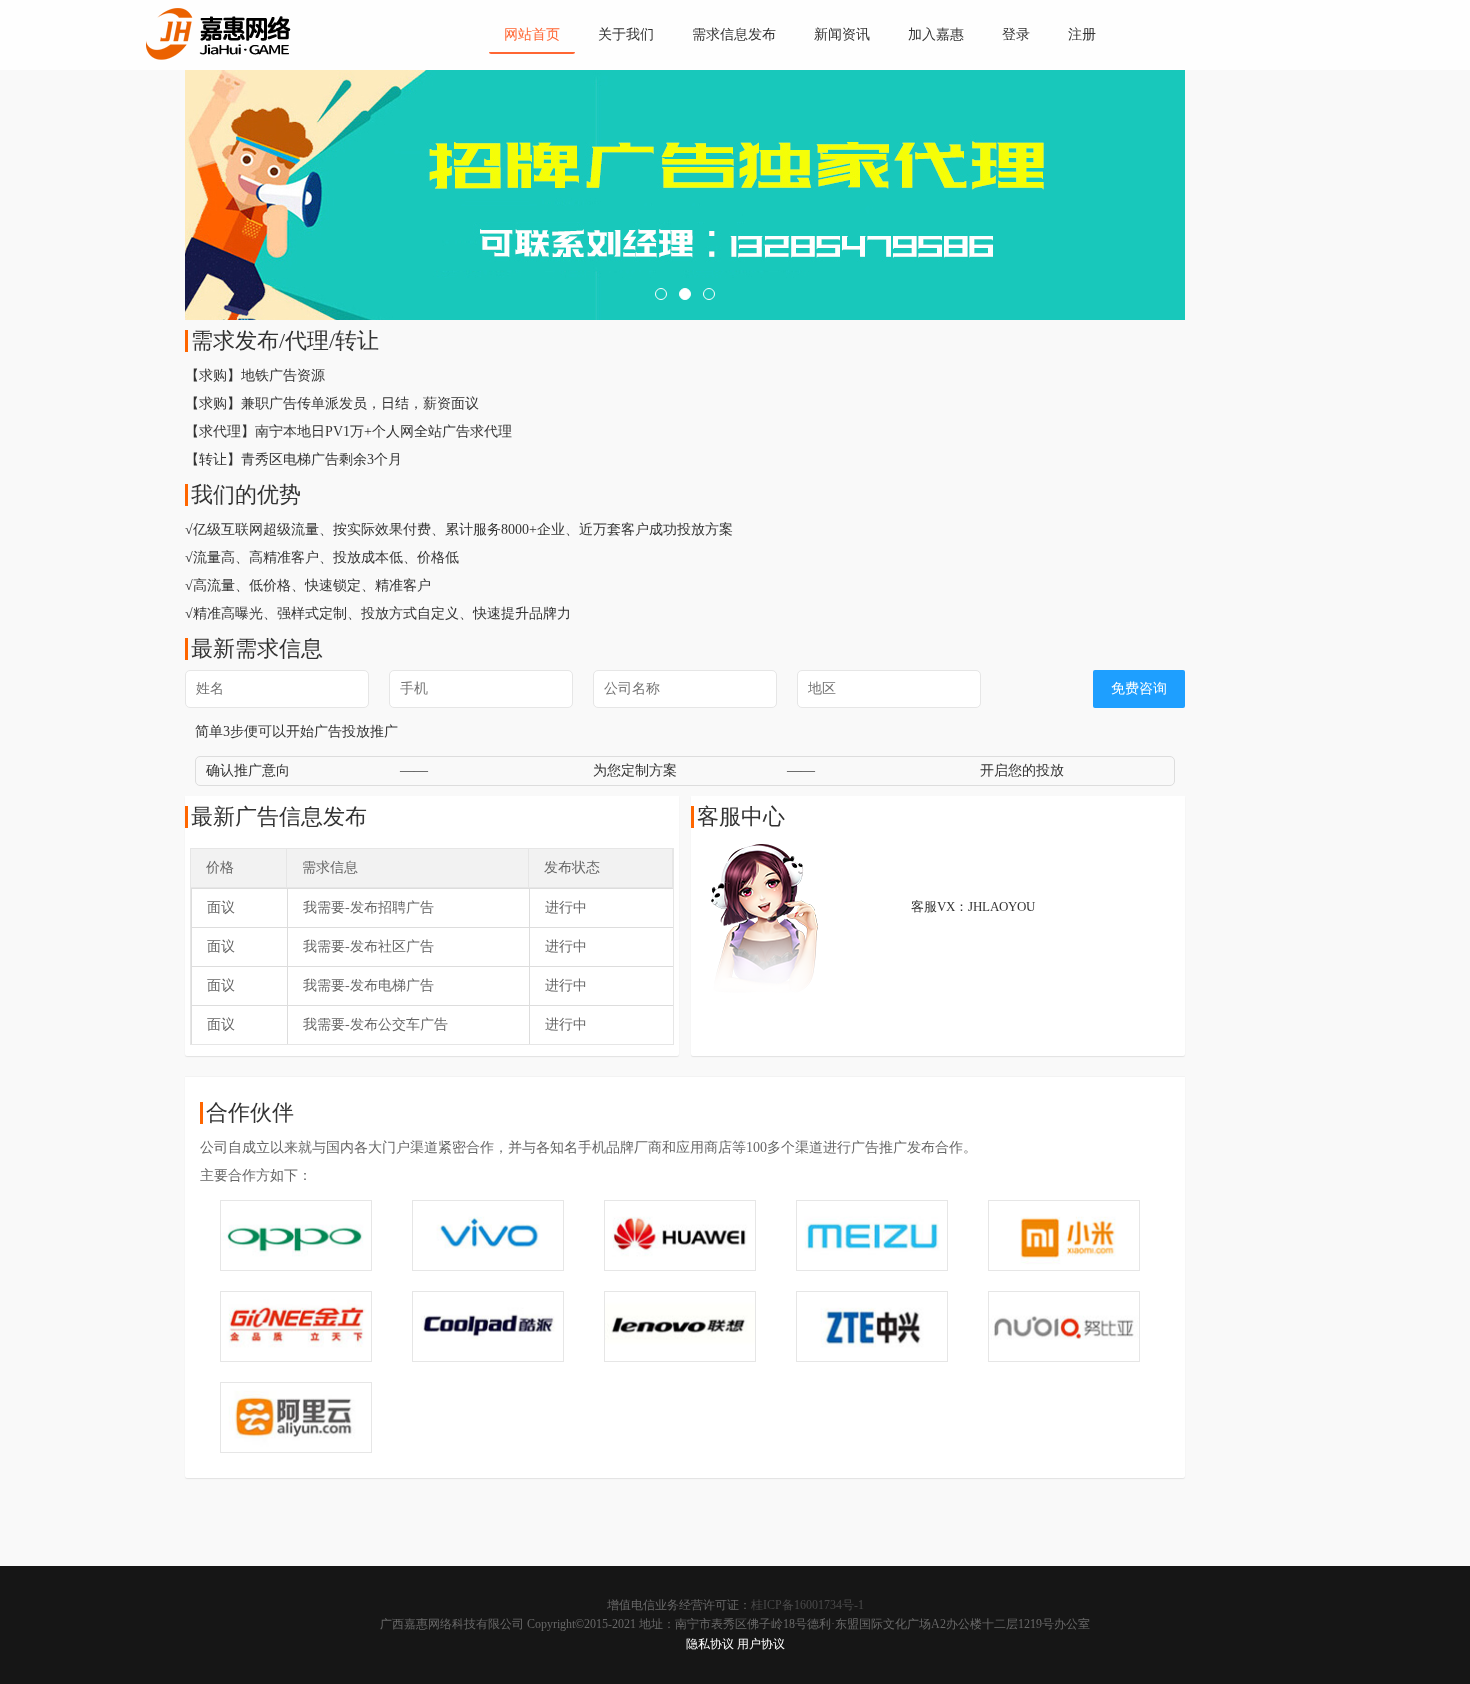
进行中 (566, 907)
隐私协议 (710, 1644)
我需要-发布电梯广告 (368, 985)
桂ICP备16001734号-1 (807, 1605)
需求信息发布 (734, 34)
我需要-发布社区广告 (368, 946)
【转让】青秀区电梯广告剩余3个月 (293, 459)
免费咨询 (1139, 688)
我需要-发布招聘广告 (368, 907)
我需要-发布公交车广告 (375, 1024)
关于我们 (626, 34)
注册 (1082, 34)
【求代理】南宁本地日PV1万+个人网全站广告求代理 (348, 431)
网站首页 (532, 34)
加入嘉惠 (936, 34)
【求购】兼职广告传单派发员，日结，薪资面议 (332, 403)
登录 (1016, 34)
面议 (221, 907)
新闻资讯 (842, 34)
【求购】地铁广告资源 (255, 375)
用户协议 (761, 1644)
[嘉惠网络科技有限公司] (218, 29)
